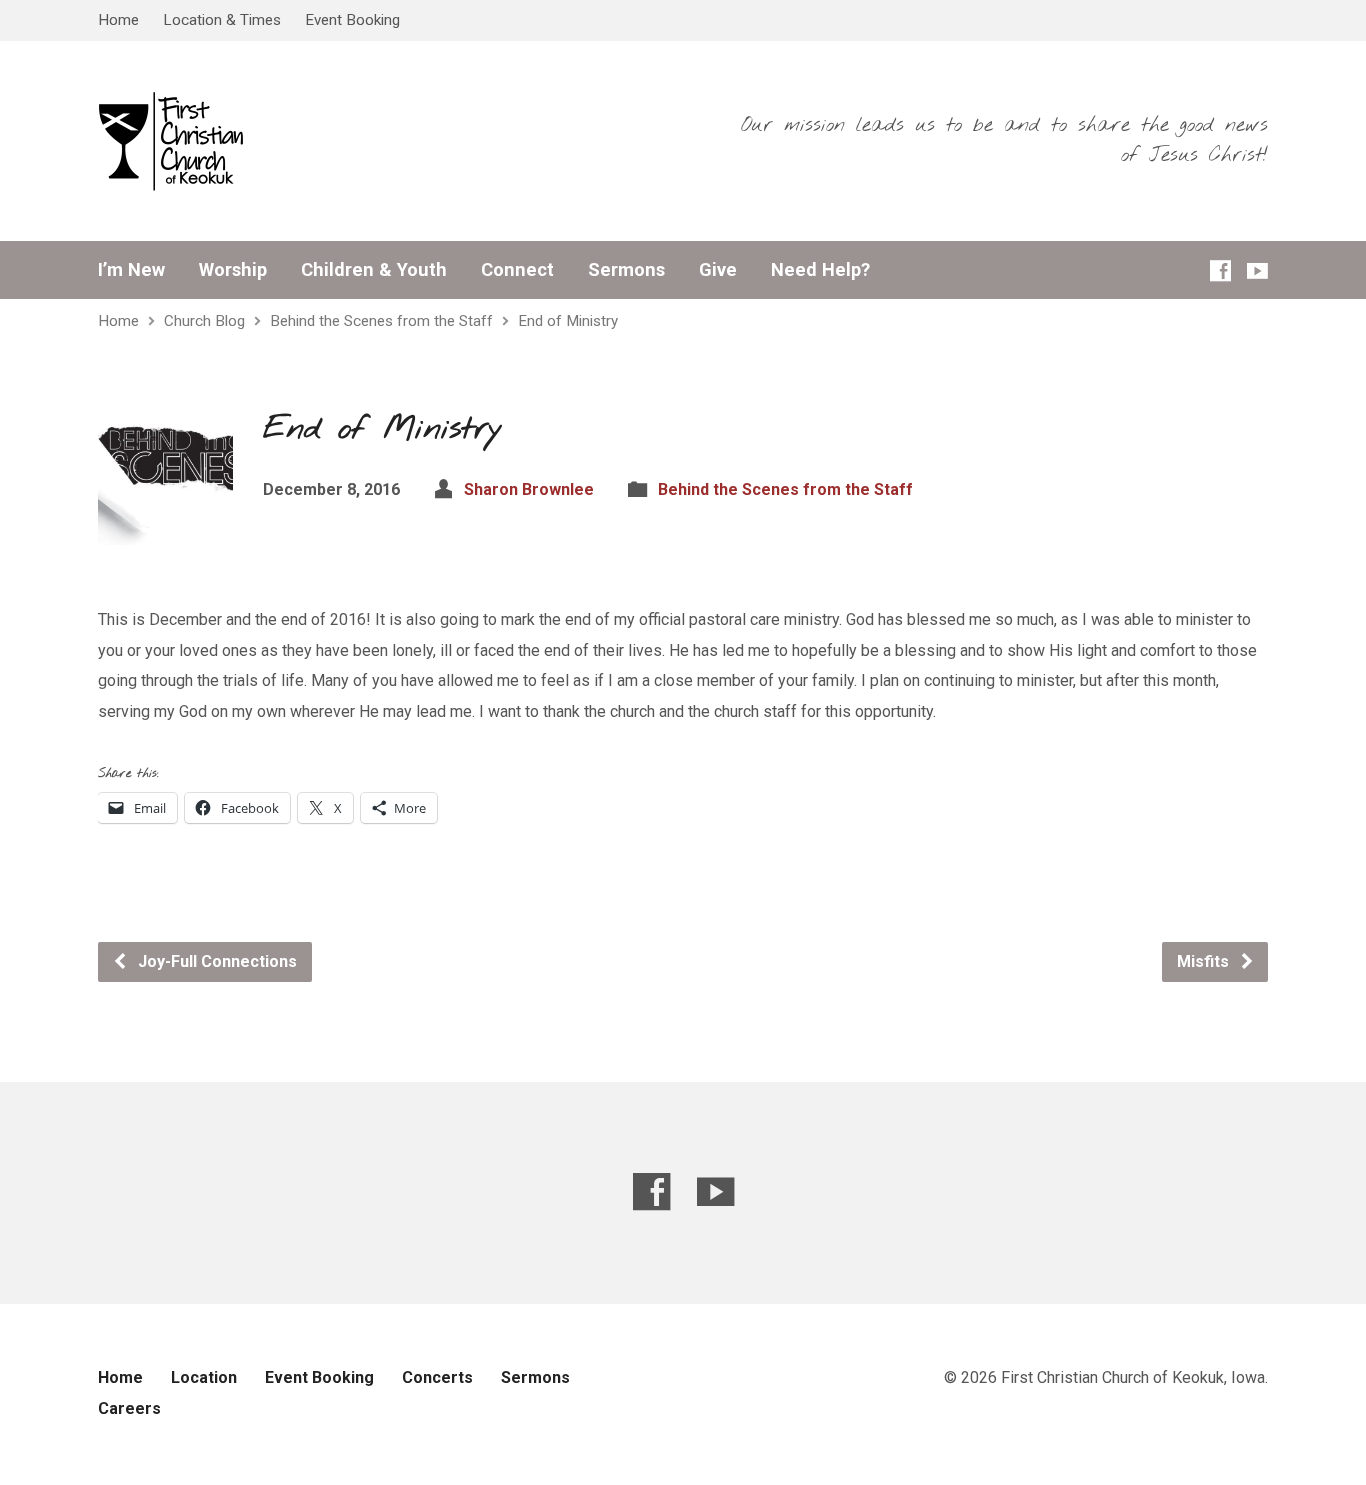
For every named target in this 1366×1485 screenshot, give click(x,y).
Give (718, 270)
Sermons (626, 270)
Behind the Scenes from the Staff (381, 321)
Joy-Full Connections (215, 961)
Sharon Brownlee (529, 489)
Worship (233, 270)
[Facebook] (1220, 270)
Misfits (1205, 961)
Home (118, 20)
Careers (129, 1408)
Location (204, 1377)
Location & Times (222, 20)
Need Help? (820, 270)
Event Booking (352, 20)
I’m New (131, 270)
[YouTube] (1257, 270)
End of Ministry (568, 321)
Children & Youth (374, 270)
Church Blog (204, 321)
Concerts (437, 1377)
